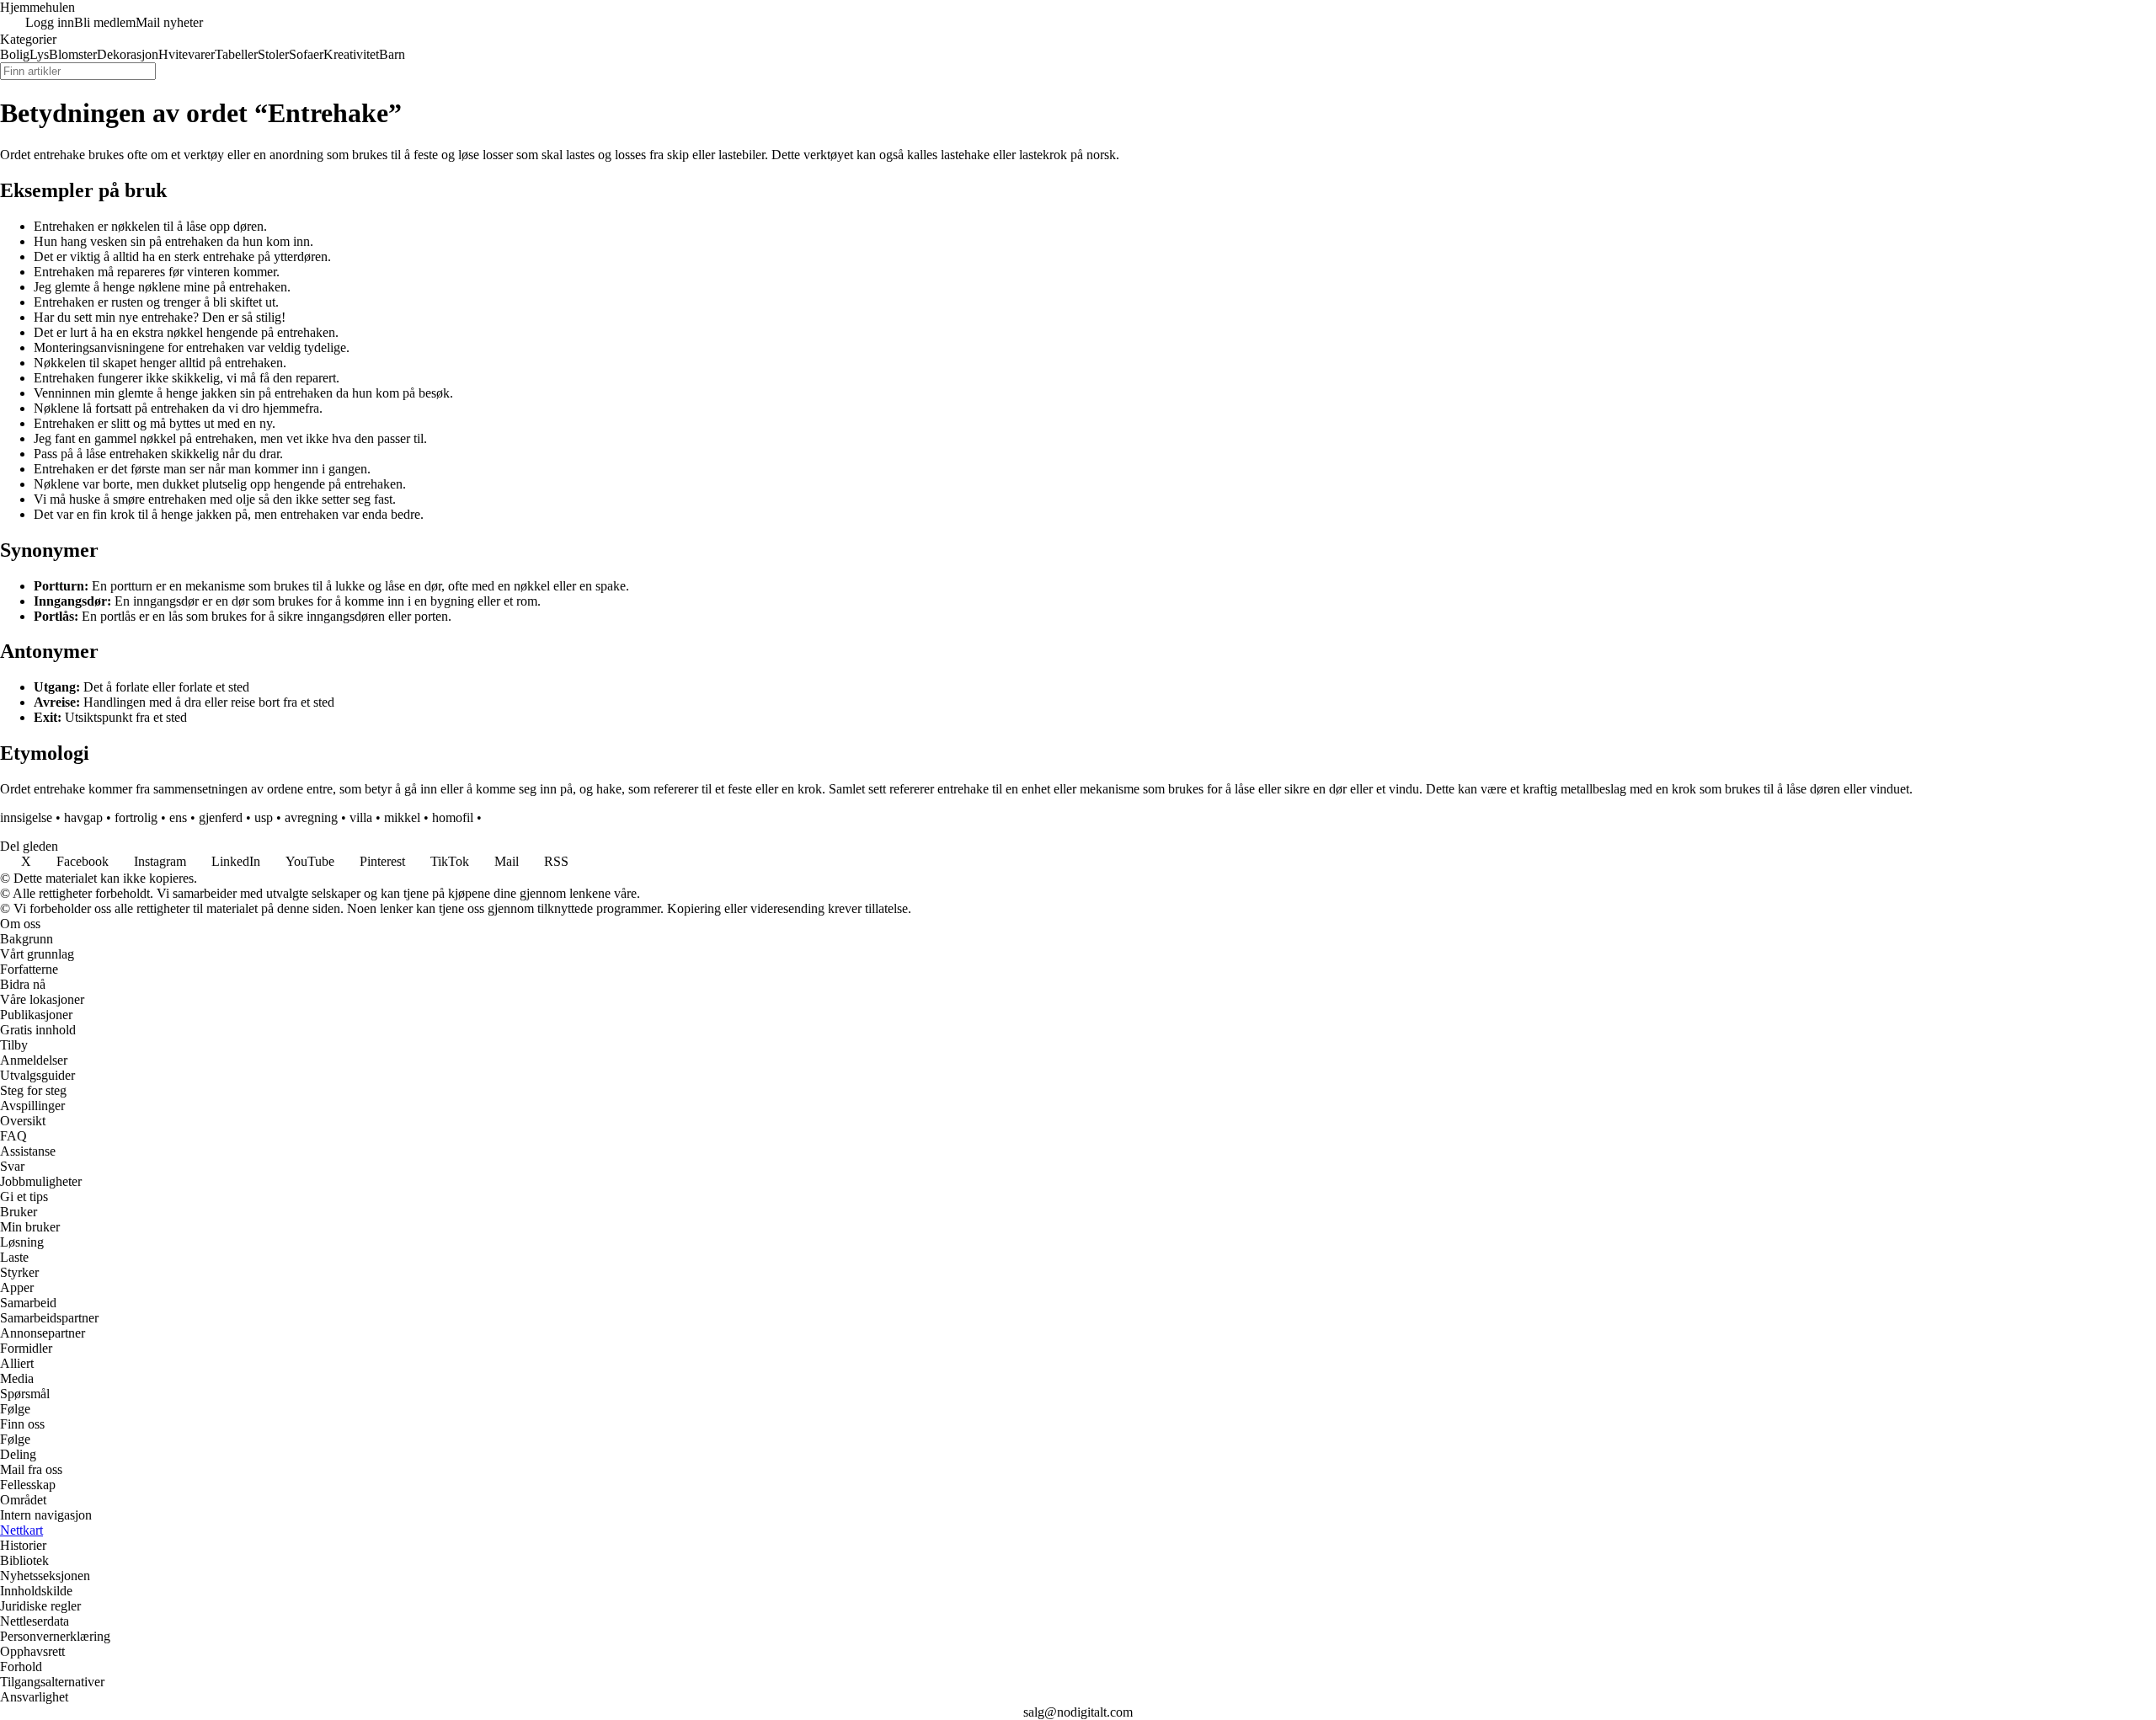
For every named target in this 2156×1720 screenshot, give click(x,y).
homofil (453, 817)
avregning (311, 817)
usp (264, 817)
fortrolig (136, 817)
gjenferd (221, 817)
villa (361, 817)
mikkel (402, 817)
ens (178, 817)
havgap (83, 817)
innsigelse (26, 817)
